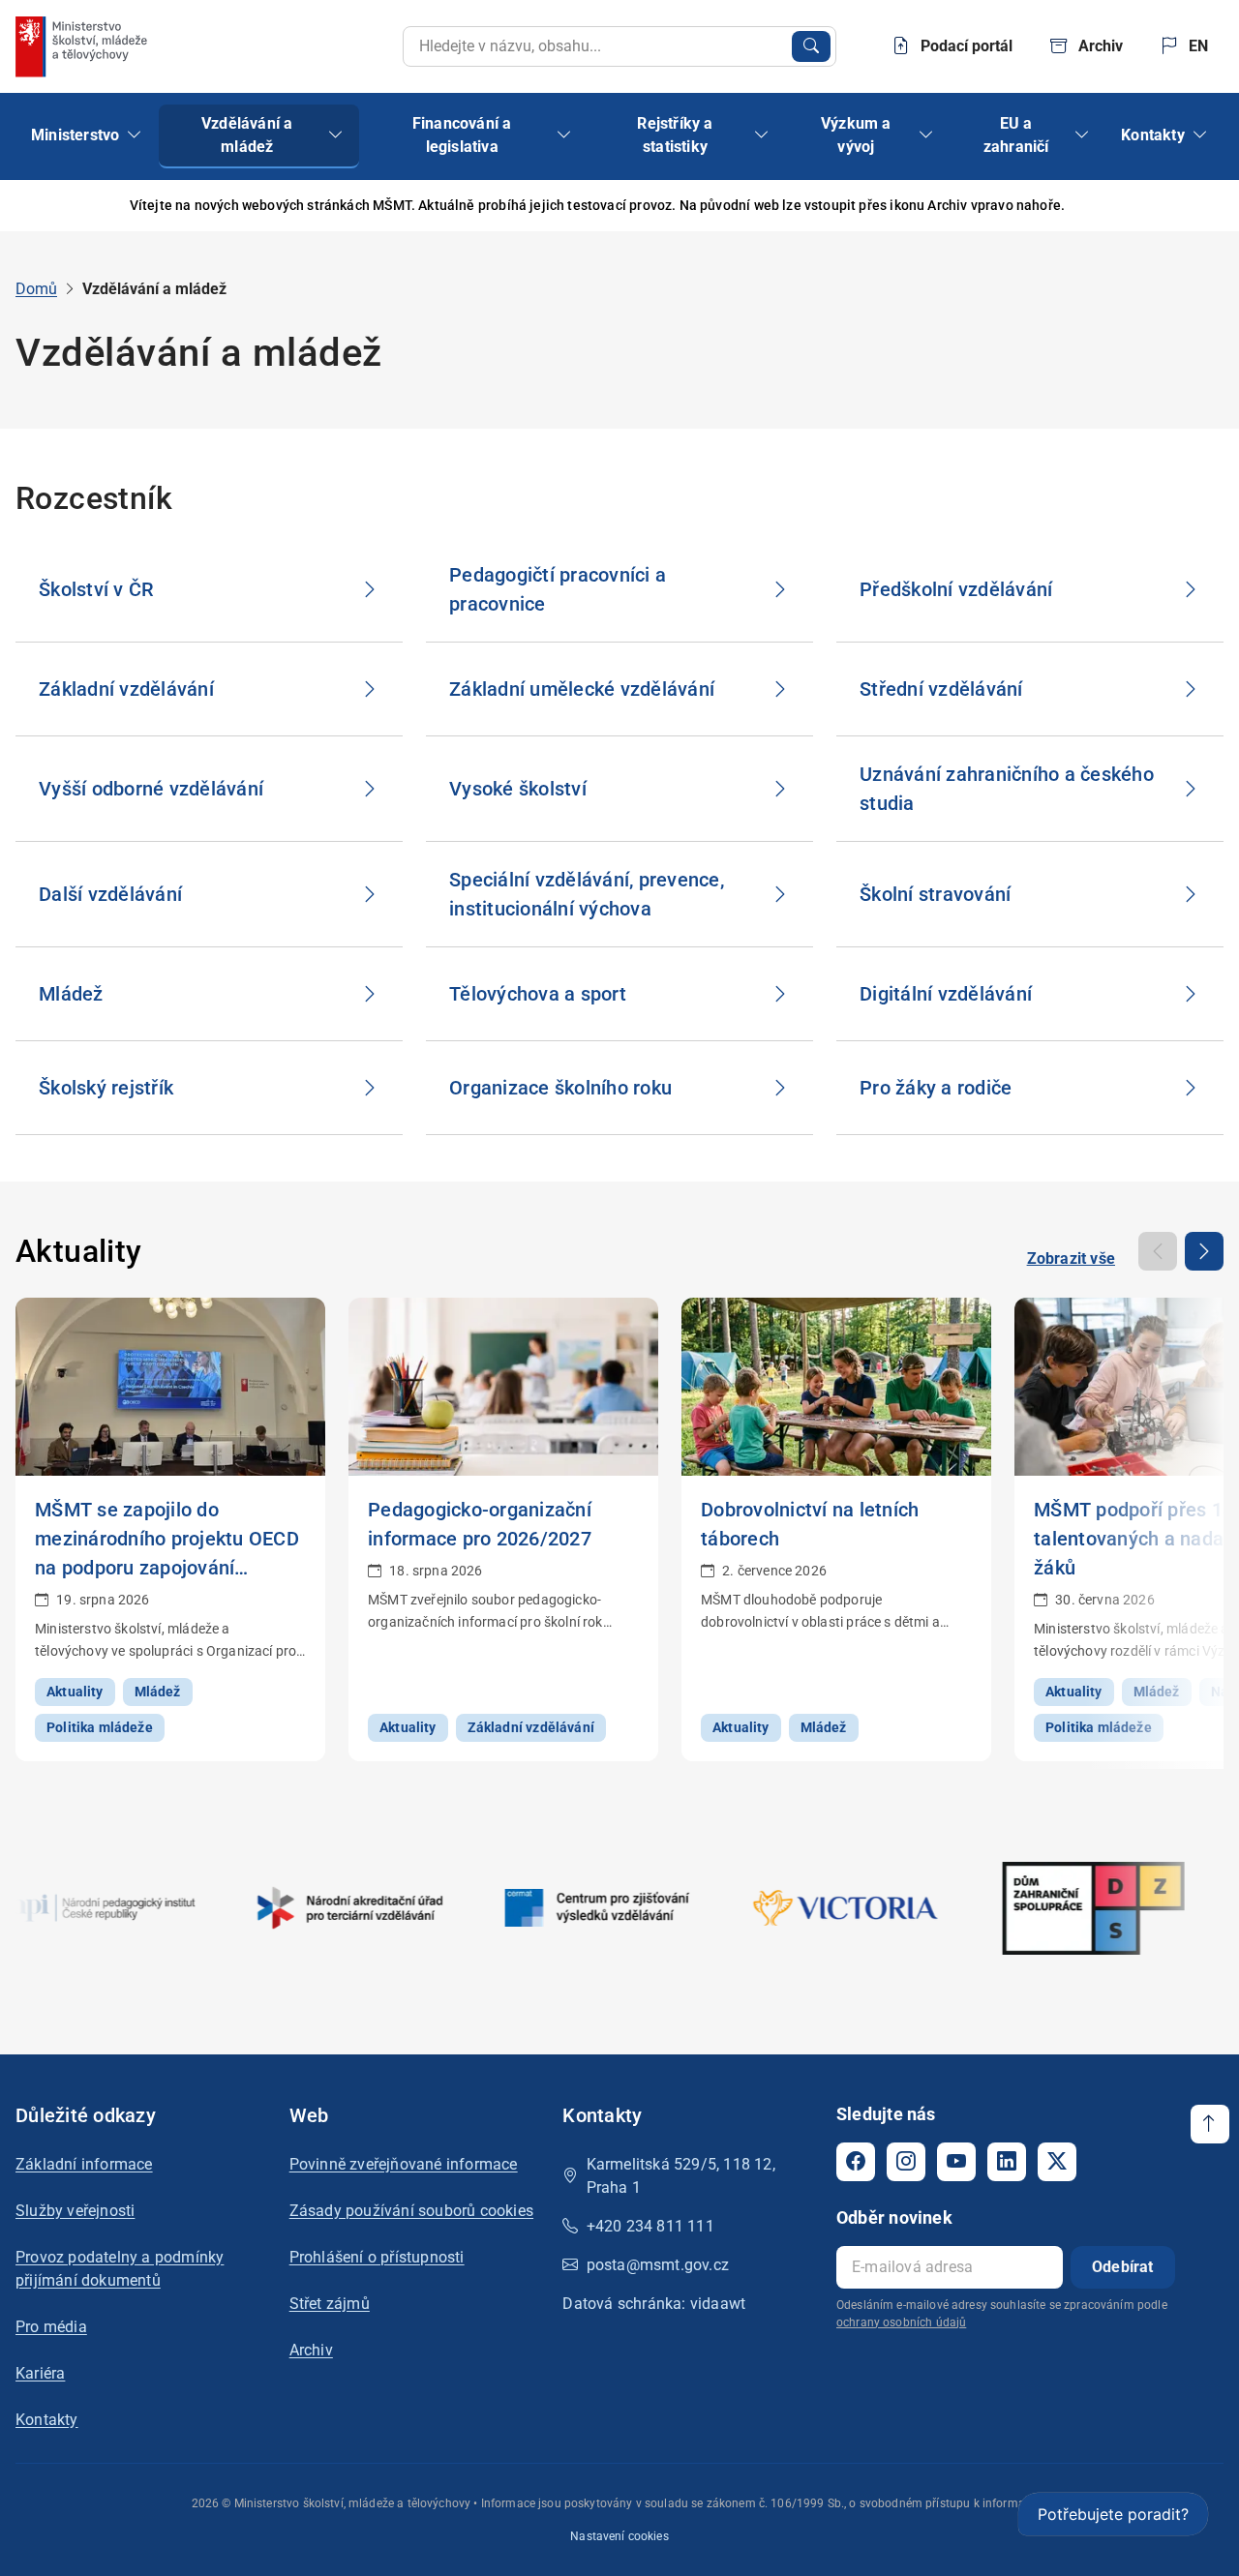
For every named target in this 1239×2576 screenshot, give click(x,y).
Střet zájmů (330, 2304)
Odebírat (1123, 2267)
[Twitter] (1057, 2162)
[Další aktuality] (1204, 1251)
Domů (36, 289)
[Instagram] (906, 2162)
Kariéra (40, 2373)
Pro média (51, 2327)
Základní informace (84, 2164)
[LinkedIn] (1007, 2162)
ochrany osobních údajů (901, 2322)
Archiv (311, 2350)
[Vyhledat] (811, 46)
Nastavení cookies (619, 2536)
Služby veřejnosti (75, 2211)
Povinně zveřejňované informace (404, 2164)
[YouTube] (956, 2162)
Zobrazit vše (1071, 1258)
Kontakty (47, 2420)
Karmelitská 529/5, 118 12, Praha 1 (681, 2176)
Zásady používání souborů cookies (411, 2211)
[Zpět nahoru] (1210, 2124)
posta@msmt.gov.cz (658, 2265)
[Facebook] (856, 2162)
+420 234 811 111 (650, 2226)
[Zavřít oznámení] (1194, 206)
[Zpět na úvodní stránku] (83, 46)
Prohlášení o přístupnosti (377, 2257)
